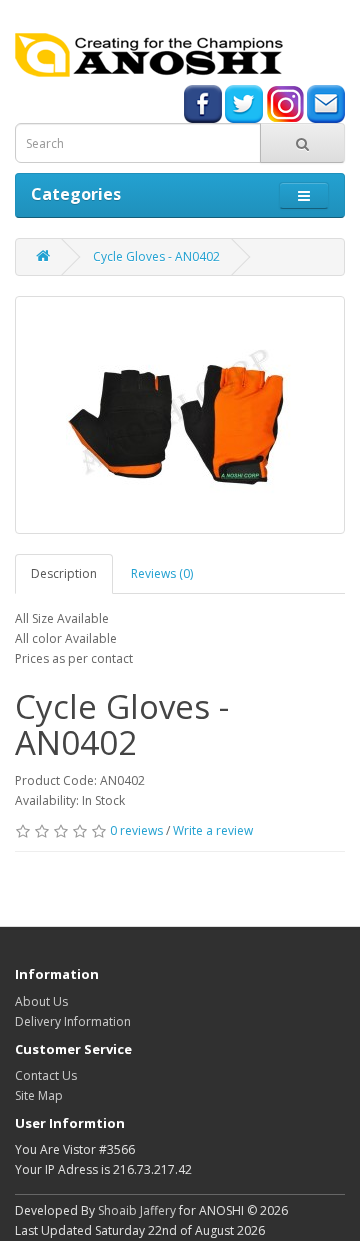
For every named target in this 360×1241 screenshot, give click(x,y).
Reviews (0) (162, 573)
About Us (41, 1001)
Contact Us (46, 1075)
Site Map (39, 1095)
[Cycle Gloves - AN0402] (180, 415)
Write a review (213, 830)
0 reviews (136, 830)
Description (64, 573)
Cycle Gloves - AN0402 (156, 256)
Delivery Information (73, 1021)
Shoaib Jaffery (137, 1210)
